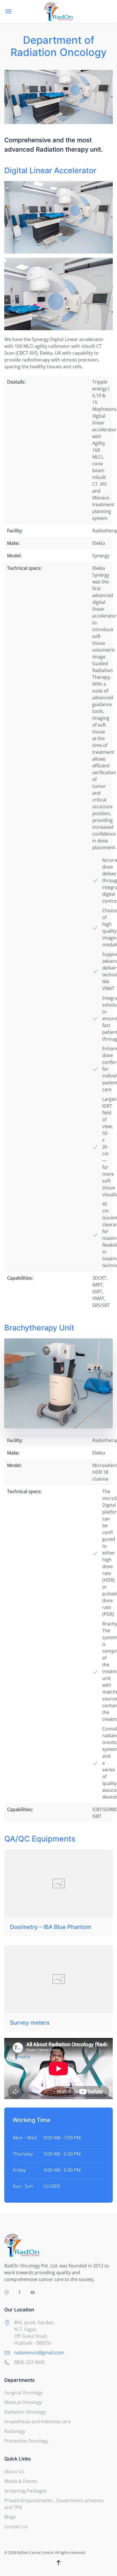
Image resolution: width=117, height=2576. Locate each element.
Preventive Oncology (26, 2441)
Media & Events (21, 2481)
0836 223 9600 (29, 2362)
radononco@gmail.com (39, 2353)
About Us (14, 2472)
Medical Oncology (23, 2402)
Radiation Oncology (25, 2412)
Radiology (15, 2431)
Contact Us (16, 2527)
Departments (19, 2380)
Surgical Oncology (23, 2393)
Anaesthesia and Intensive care (37, 2422)
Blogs (10, 2517)
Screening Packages (25, 2491)
